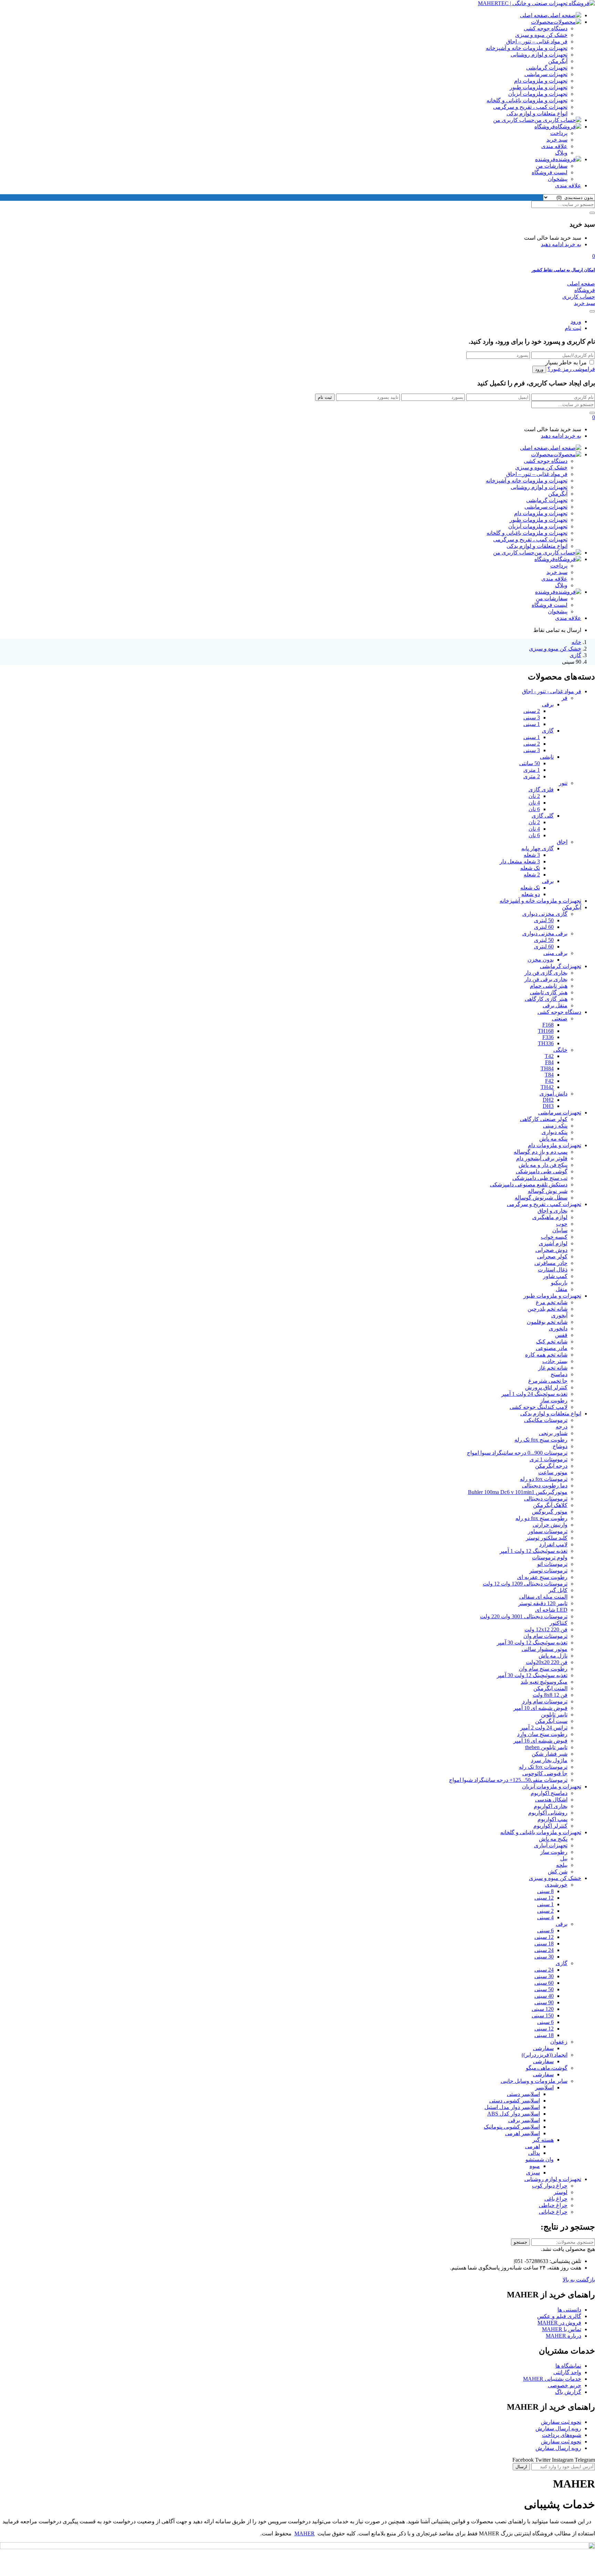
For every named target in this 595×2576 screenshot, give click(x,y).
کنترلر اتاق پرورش (546, 1387)
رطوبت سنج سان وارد (542, 1734)
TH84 (547, 1068)
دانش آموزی (554, 1094)
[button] (594, 256)
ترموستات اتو (552, 1564)
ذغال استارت (553, 1270)
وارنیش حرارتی (550, 1525)
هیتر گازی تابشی (549, 992)
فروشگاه (545, 127)
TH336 (546, 1043)
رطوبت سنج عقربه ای (542, 1577)
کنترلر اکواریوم (550, 1826)
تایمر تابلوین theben (546, 1747)
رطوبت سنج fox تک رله (541, 1440)
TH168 (546, 1031)
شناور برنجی (553, 1433)
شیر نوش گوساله (548, 1191)
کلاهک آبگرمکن (550, 1505)
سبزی (533, 2173)
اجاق (562, 842)
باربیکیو (559, 1283)
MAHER (305, 2533)
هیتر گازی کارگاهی (546, 999)
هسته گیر (543, 2140)
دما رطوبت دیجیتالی (545, 1486)
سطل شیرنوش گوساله (541, 1198)
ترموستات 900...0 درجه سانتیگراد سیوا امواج (517, 1453)
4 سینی (545, 1917)
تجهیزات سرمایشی (546, 74)
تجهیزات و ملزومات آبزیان (538, 94)
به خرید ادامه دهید (561, 244)
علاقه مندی (554, 146)
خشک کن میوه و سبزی (541, 35)
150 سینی (543, 2016)
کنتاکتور (559, 1623)
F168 (548, 1025)
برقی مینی (555, 953)
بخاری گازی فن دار (546, 973)
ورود (576, 321)
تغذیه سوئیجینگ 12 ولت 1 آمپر (534, 1551)
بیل (564, 1858)
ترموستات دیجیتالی (546, 1499)
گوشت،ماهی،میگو (547, 2068)
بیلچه (562, 1865)
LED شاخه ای (551, 1610)
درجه (562, 1427)
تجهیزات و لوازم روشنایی (539, 55)
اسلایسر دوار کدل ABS (514, 2114)
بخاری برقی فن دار (546, 979)
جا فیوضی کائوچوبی (545, 1773)
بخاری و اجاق (552, 1211)
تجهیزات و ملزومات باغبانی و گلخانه (527, 100)
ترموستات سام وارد (545, 1701)
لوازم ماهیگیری (550, 1217)
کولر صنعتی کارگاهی (544, 1119)
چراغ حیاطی (553, 2205)
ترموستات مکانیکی (546, 1420)
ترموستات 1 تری (549, 1459)
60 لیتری (544, 927)
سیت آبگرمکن (551, 1721)
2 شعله (532, 875)
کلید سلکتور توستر (547, 1538)
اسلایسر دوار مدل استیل (512, 2107)
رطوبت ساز (554, 1400)
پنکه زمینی (555, 1126)
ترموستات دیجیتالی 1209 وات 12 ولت (525, 1584)
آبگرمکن (558, 61)
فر (565, 698)
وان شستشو (540, 2159)
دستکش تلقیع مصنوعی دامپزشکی (529, 1185)
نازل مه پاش (553, 1656)
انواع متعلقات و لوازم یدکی (537, 113)
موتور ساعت (553, 1472)
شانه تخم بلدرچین (547, 1309)
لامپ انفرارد (553, 1544)
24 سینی (544, 1950)
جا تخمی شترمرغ (548, 1381)
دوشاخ (560, 1446)
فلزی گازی (541, 790)
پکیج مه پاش (553, 1839)
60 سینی (544, 1983)
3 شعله (532, 855)
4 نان (534, 803)
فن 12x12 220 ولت (546, 1629)
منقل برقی (555, 1005)
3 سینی (532, 718)
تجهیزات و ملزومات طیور (539, 87)
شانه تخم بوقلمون (547, 1322)
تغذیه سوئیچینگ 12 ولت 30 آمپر (532, 1643)
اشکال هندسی (551, 1800)
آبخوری (559, 1315)
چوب (562, 1224)
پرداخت (559, 133)
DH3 (548, 1106)
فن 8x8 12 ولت (550, 1695)
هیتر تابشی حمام (549, 986)
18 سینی (544, 1944)
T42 (549, 1056)
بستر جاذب (555, 1361)
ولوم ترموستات (550, 1557)
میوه (535, 2166)
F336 (548, 1037)
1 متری (532, 770)
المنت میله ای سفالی (543, 1597)
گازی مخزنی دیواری (545, 914)
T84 (549, 1075)
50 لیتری (544, 920)
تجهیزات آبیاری (551, 1845)
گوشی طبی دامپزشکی (542, 1171)
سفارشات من (552, 166)
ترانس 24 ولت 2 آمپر (544, 1728)
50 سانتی (530, 763)
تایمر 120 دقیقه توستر (543, 1603)
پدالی (534, 2153)
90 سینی (544, 2002)
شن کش (558, 1872)
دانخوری (558, 1328)
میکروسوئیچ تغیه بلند (544, 1682)
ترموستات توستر (548, 1571)
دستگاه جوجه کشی (546, 28)
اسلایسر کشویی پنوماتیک (512, 2127)
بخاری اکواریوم (551, 1806)
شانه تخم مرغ (552, 1302)
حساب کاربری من (514, 120)
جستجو (520, 2242)
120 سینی (543, 2009)
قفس (561, 1335)
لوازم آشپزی (553, 1243)
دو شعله (531, 894)
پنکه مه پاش (553, 1139)
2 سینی (532, 711)
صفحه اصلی (534, 15)
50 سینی (544, 1989)
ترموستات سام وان (545, 1636)
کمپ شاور (555, 1276)
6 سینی (545, 1930)
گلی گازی (543, 816)
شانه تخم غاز (553, 1368)
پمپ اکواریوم (552, 1819)
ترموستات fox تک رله (543, 1767)
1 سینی (532, 724)
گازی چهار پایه (537, 848)
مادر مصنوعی (552, 1348)
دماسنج (559, 1374)
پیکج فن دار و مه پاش (543, 1165)
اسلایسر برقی (524, 2120)
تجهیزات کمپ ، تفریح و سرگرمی (530, 107)
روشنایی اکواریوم (548, 1813)
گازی (575, 655)
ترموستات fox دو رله (544, 1479)
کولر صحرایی (552, 1256)
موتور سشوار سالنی (545, 1649)
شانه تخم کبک (552, 1342)
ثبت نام (573, 328)
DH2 (548, 1100)
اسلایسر (544, 2087)
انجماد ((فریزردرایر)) (545, 2055)
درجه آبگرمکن (551, 1466)
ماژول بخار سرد (549, 1760)
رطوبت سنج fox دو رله (541, 1518)
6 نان (534, 809)
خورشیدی (556, 1885)
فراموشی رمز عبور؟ (571, 369)
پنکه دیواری (555, 1132)
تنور (563, 783)
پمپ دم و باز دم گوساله (541, 1152)
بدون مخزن (541, 960)
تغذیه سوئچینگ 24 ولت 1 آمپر (534, 1394)
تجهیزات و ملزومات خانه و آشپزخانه (527, 48)
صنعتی (560, 1019)
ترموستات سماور (548, 1531)
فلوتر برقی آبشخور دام (542, 1158)
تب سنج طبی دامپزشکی (540, 1178)
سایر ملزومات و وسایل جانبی (534, 2081)
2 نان (534, 796)
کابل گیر (558, 1590)
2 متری (532, 776)
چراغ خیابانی (553, 2212)
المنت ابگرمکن (550, 1688)
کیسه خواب (554, 1237)
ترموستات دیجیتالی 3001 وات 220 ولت (524, 1616)
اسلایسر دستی (523, 2094)
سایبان (560, 1230)
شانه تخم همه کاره (546, 1355)
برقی (548, 704)
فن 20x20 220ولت (547, 1662)
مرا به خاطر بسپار (566, 362)
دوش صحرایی (551, 1250)
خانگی (560, 1050)
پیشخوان (558, 179)
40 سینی (544, 1996)
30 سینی (544, 1957)
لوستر (561, 2192)
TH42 (547, 1087)
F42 (549, 1081)
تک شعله (530, 868)
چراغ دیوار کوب (550, 2186)
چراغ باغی (556, 2199)
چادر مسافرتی (551, 1263)
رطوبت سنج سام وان (543, 1669)
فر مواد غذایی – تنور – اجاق (537, 41)
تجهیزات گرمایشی (547, 68)
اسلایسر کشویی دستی (515, 2101)
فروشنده (545, 159)
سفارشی (543, 2048)
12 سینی (544, 1898)
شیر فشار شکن (550, 1754)
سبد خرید (557, 140)
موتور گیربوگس (550, 1512)
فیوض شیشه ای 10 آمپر (540, 1708)
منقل (562, 1289)
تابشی (547, 757)
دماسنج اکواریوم (549, 1793)
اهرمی (533, 2146)
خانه (576, 642)
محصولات (542, 22)
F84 (549, 1062)
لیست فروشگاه (550, 172)
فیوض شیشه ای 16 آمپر (540, 1741)
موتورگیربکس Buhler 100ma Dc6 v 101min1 (518, 1492)
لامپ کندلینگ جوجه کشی (539, 1407)
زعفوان (559, 2042)
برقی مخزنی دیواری (545, 933)
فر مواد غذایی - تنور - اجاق (552, 691)
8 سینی (545, 1891)
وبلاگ (561, 153)
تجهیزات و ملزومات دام (541, 81)
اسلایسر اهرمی (523, 2133)
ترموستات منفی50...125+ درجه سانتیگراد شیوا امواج (508, 1780)
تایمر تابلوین (554, 1715)
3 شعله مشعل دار (520, 861)
